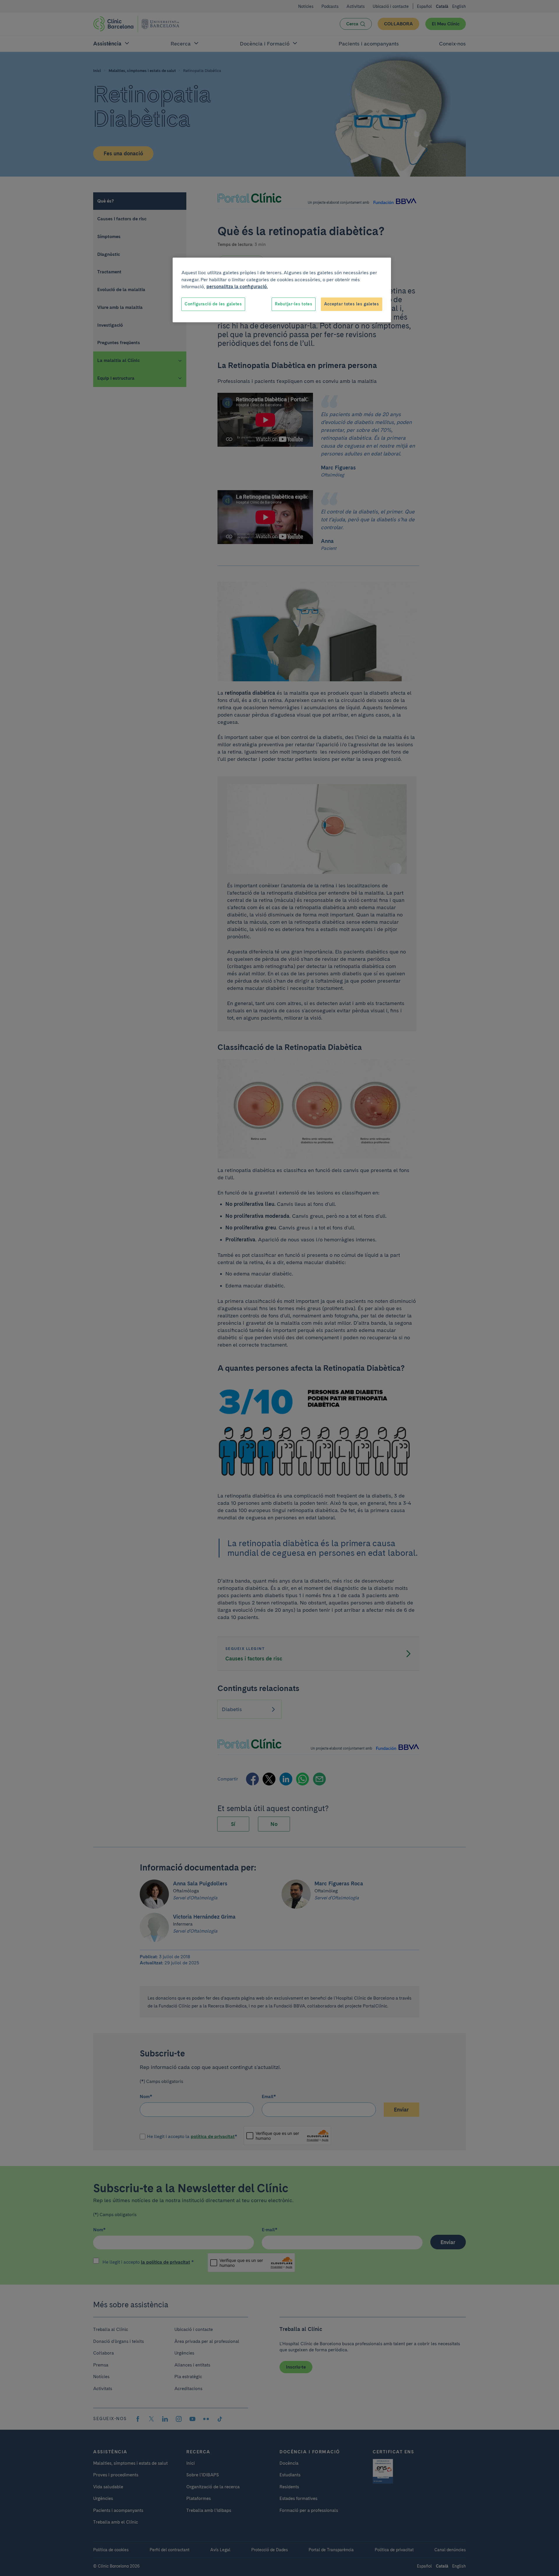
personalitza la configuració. (237, 287)
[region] (282, 290)
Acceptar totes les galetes (352, 304)
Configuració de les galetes (213, 304)
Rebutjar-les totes (294, 304)
